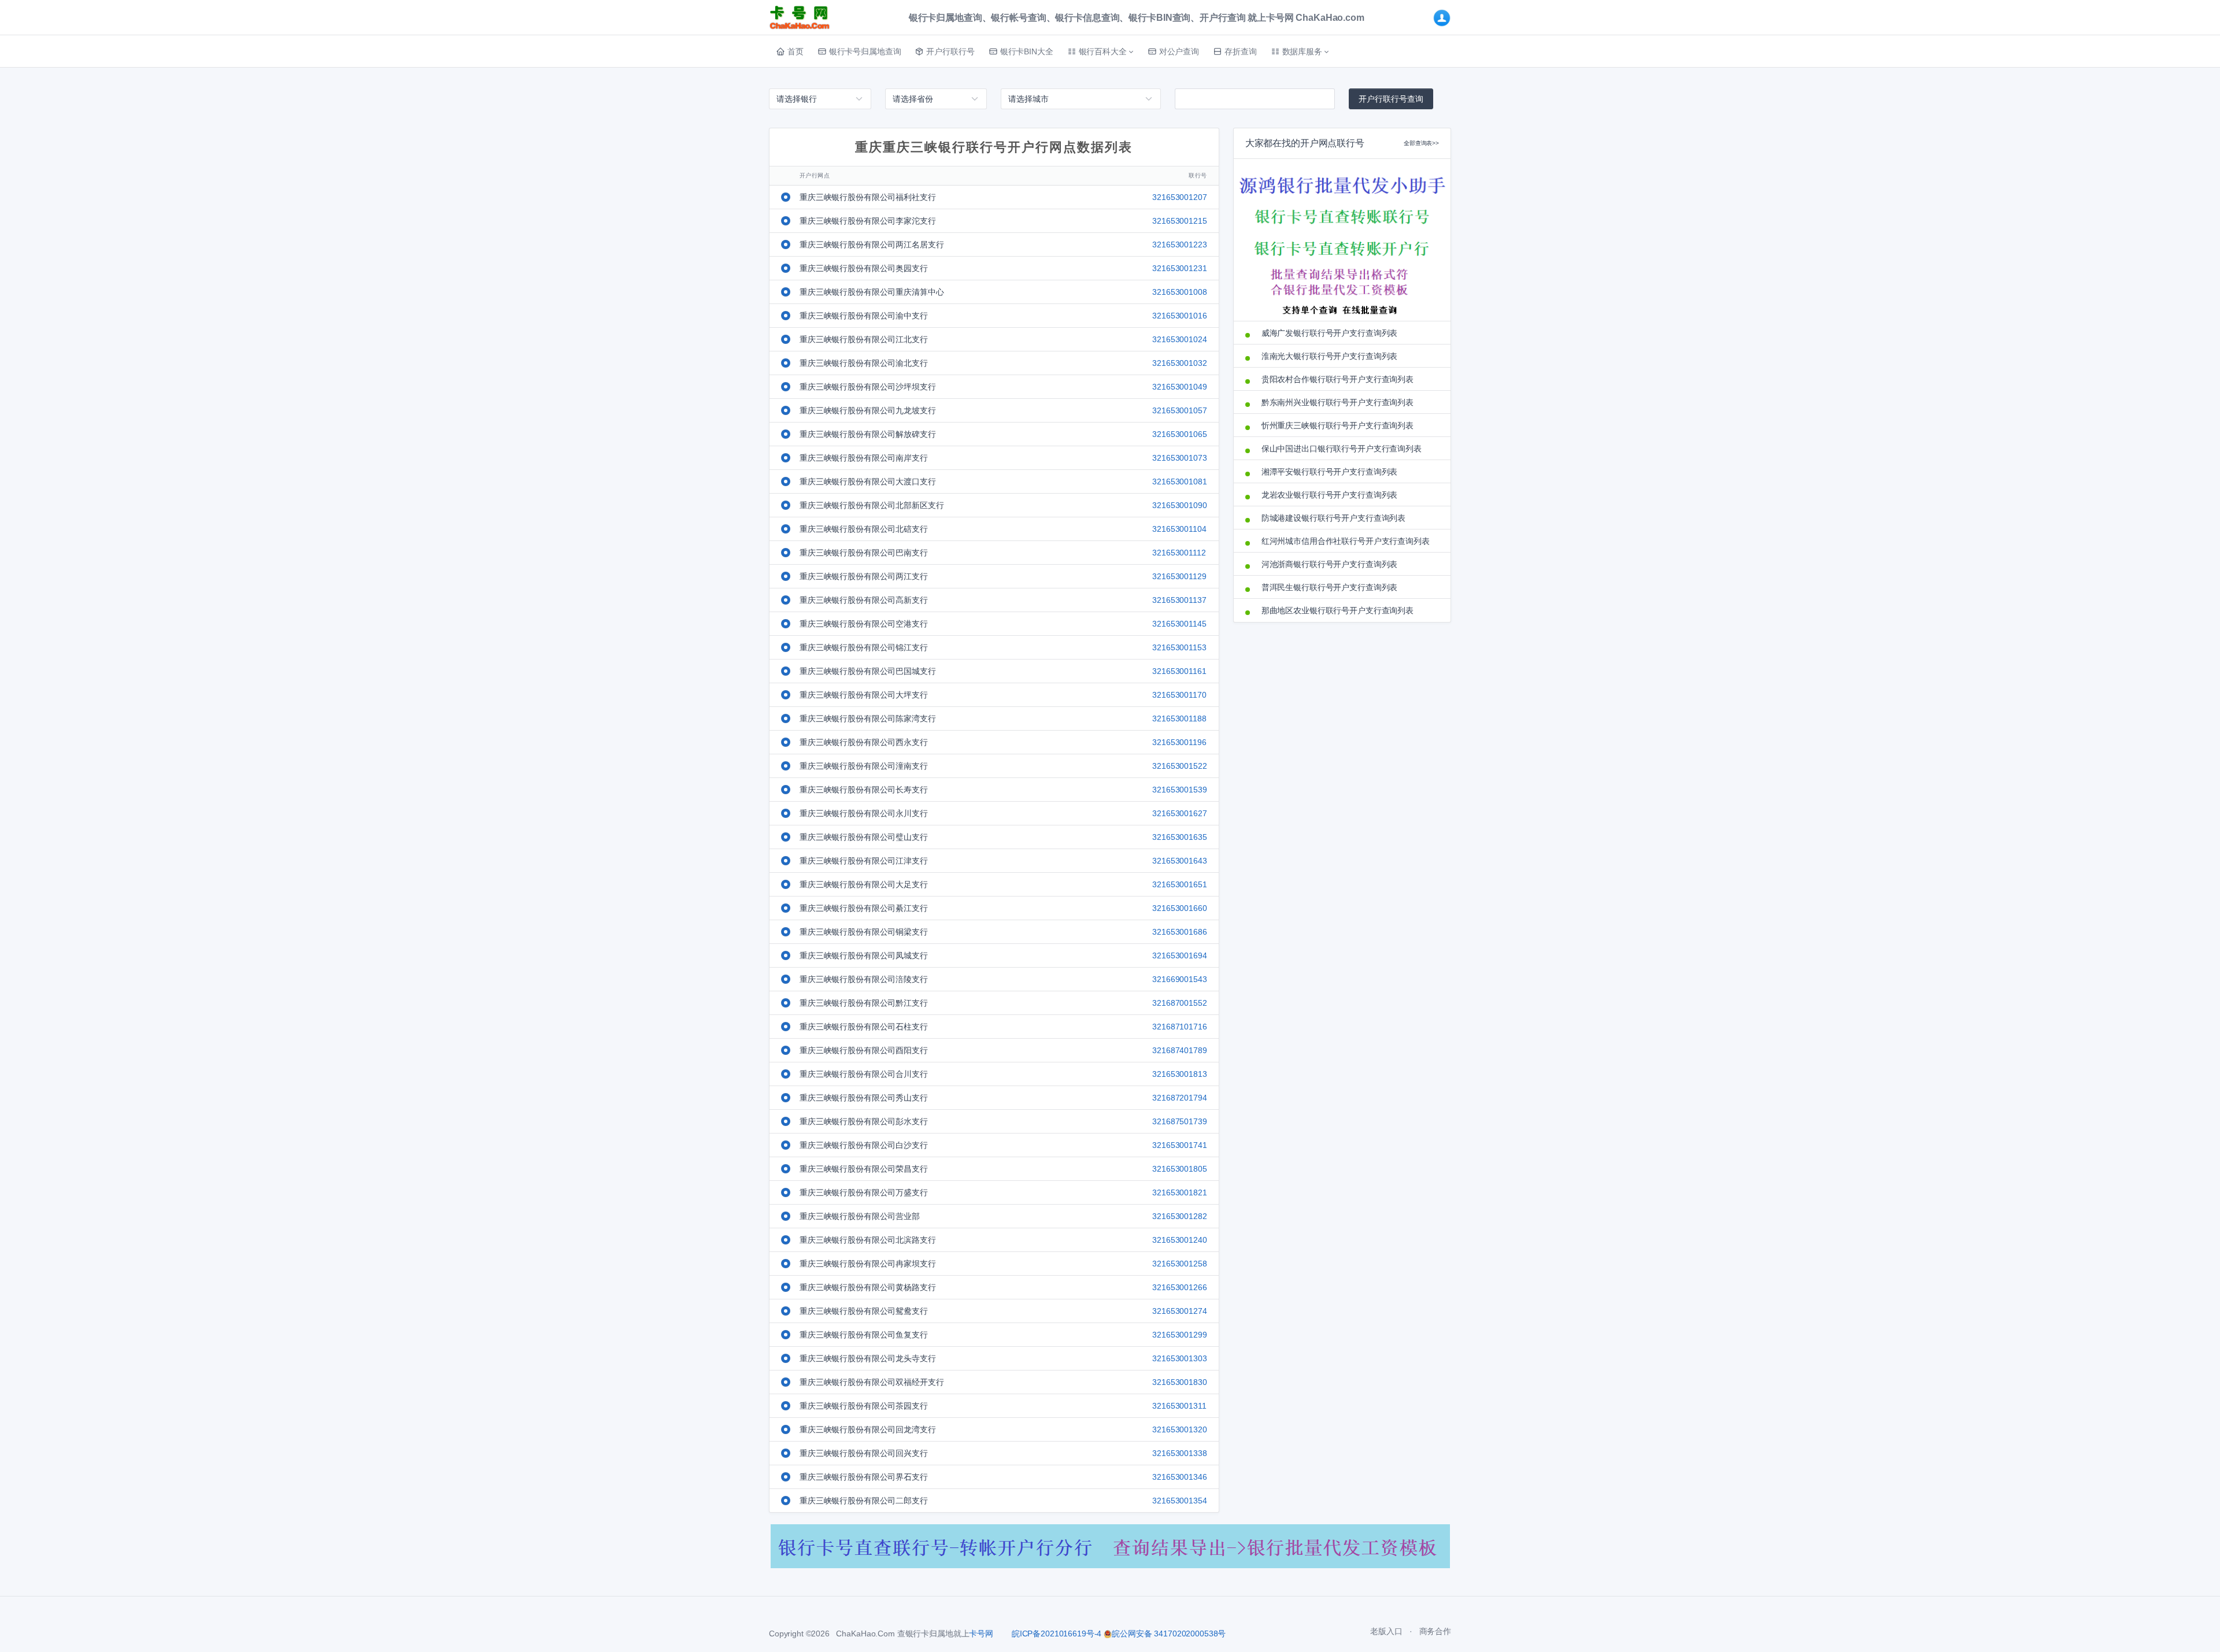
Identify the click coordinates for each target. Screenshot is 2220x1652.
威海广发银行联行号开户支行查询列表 (1330, 333)
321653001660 (1179, 908)
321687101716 (1179, 1027)
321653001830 (1179, 1382)
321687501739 (1179, 1121)
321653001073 (1179, 458)
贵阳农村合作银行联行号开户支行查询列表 (1337, 379)
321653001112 (1179, 553)
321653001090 (1179, 505)
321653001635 (1179, 837)
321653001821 (1179, 1192)
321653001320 (1179, 1429)
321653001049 (1179, 387)
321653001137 (1179, 600)
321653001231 (1179, 268)
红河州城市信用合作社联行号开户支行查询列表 (1346, 541)
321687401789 (1179, 1050)
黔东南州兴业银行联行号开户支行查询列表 (1337, 402)
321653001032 (1179, 363)
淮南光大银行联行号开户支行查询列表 (1330, 356)
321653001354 (1179, 1501)
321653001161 (1179, 671)
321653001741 (1179, 1145)
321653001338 (1179, 1453)
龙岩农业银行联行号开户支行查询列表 (1330, 495)
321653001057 (1179, 410)
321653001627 (1179, 813)
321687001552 (1179, 1003)
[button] (1100, 51)
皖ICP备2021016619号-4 (1057, 1634)
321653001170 (1179, 695)
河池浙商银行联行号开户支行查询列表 (1330, 564)
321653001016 (1179, 316)
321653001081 (1179, 481)
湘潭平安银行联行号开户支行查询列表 (1330, 472)
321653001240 (1179, 1240)
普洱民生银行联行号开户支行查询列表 (1330, 587)
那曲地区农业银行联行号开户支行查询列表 (1337, 610)
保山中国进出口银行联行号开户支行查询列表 (1342, 449)
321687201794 (1179, 1098)
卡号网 (981, 1634)
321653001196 (1179, 742)
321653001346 (1179, 1477)
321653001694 (1179, 955)
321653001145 (1179, 624)
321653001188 (1179, 718)
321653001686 (1179, 932)
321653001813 (1179, 1074)
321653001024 (1179, 339)
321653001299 (1179, 1335)
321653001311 (1179, 1406)
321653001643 (1179, 861)
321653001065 (1179, 434)
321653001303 (1179, 1358)
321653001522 (1179, 766)
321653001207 (1179, 197)
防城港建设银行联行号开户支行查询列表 (1333, 518)
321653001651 (1179, 884)
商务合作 (1435, 1631)
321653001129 (1179, 576)
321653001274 (1179, 1311)
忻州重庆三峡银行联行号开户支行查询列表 (1337, 425)
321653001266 (1179, 1287)
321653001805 (1179, 1169)
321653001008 (1179, 292)
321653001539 (1179, 790)
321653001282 (1179, 1216)
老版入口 (1386, 1631)
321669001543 (1179, 979)
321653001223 (1179, 245)
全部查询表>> (1421, 143)
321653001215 (1179, 221)
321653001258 (1179, 1264)
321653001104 (1179, 529)
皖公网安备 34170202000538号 (1169, 1634)
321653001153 (1179, 647)
